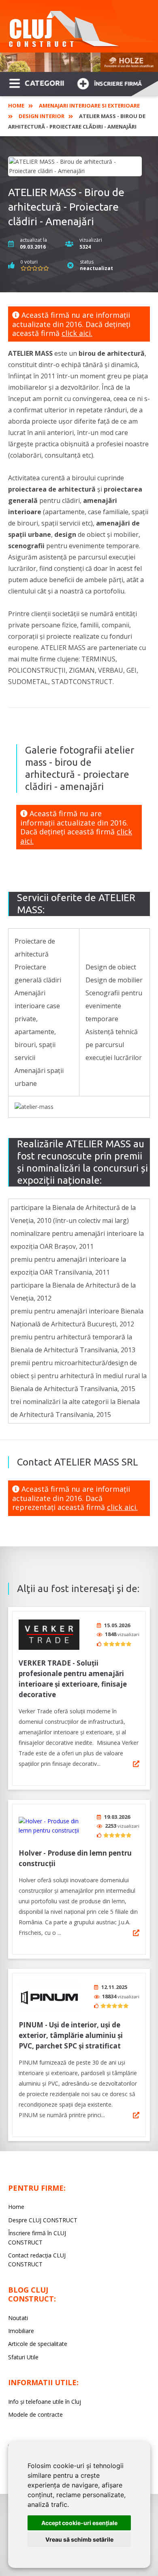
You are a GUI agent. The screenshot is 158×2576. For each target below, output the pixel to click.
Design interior (42, 116)
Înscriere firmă (118, 84)
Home (16, 106)
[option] (79, 62)
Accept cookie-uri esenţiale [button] (79, 2523)
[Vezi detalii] (136, 1764)
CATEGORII (44, 83)
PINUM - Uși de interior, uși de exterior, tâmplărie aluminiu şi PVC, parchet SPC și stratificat (71, 2035)
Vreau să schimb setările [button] (79, 2539)
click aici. (77, 333)
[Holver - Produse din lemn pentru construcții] (49, 1826)
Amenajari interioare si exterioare (89, 106)
